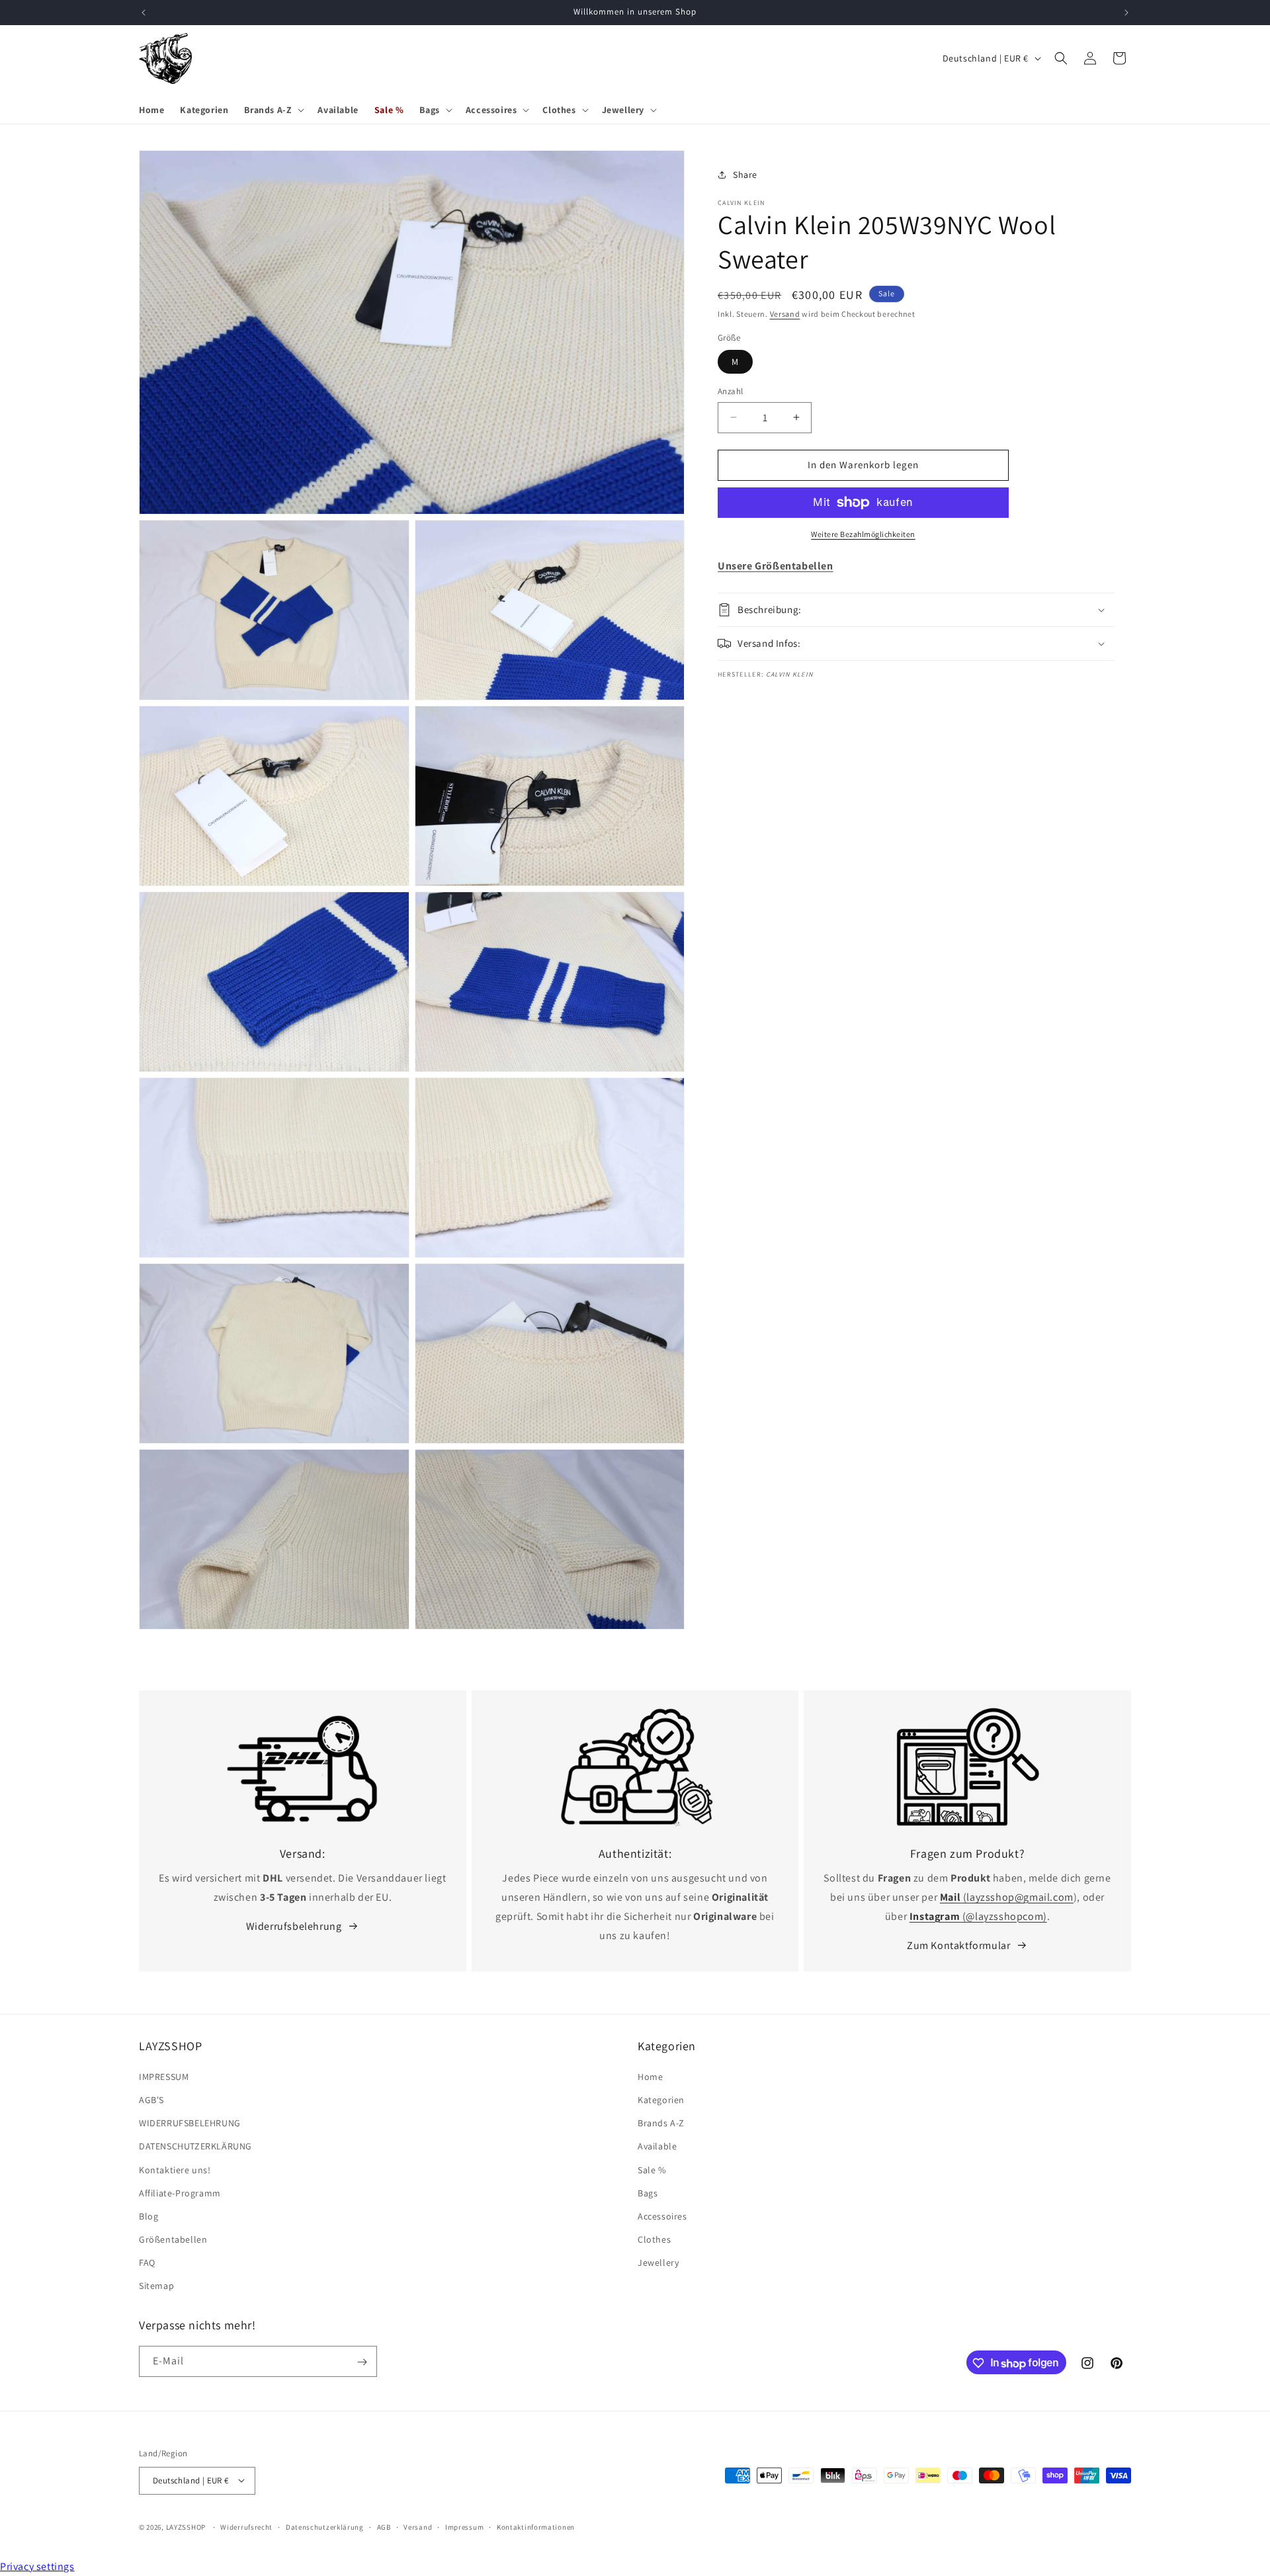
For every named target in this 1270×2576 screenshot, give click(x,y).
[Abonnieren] (362, 2362)
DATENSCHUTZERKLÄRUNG (195, 2146)
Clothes (654, 2239)
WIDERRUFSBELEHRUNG (190, 2123)
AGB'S (151, 2100)
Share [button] (745, 175)
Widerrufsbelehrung (294, 1926)
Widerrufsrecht (246, 2526)
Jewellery (658, 2263)
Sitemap (156, 2286)
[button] (273, 110)
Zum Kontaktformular (958, 1945)
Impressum (464, 2526)
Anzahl (730, 391)
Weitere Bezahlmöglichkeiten (863, 534)
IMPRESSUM (164, 2076)
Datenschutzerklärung (325, 2526)
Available (657, 2146)
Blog (148, 2216)
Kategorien (661, 2100)
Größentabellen (173, 2239)
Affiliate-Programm (180, 2192)
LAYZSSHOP (186, 2526)
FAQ (147, 2263)
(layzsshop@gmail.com (1007, 1897)
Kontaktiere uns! (175, 2169)
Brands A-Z (661, 2123)
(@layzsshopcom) (978, 1916)
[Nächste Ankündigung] (1126, 13)
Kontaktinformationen (536, 2526)
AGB (384, 2526)
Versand (785, 314)
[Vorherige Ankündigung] (144, 13)
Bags (648, 2192)
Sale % (652, 2169)
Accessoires (662, 2216)
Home (650, 2076)
